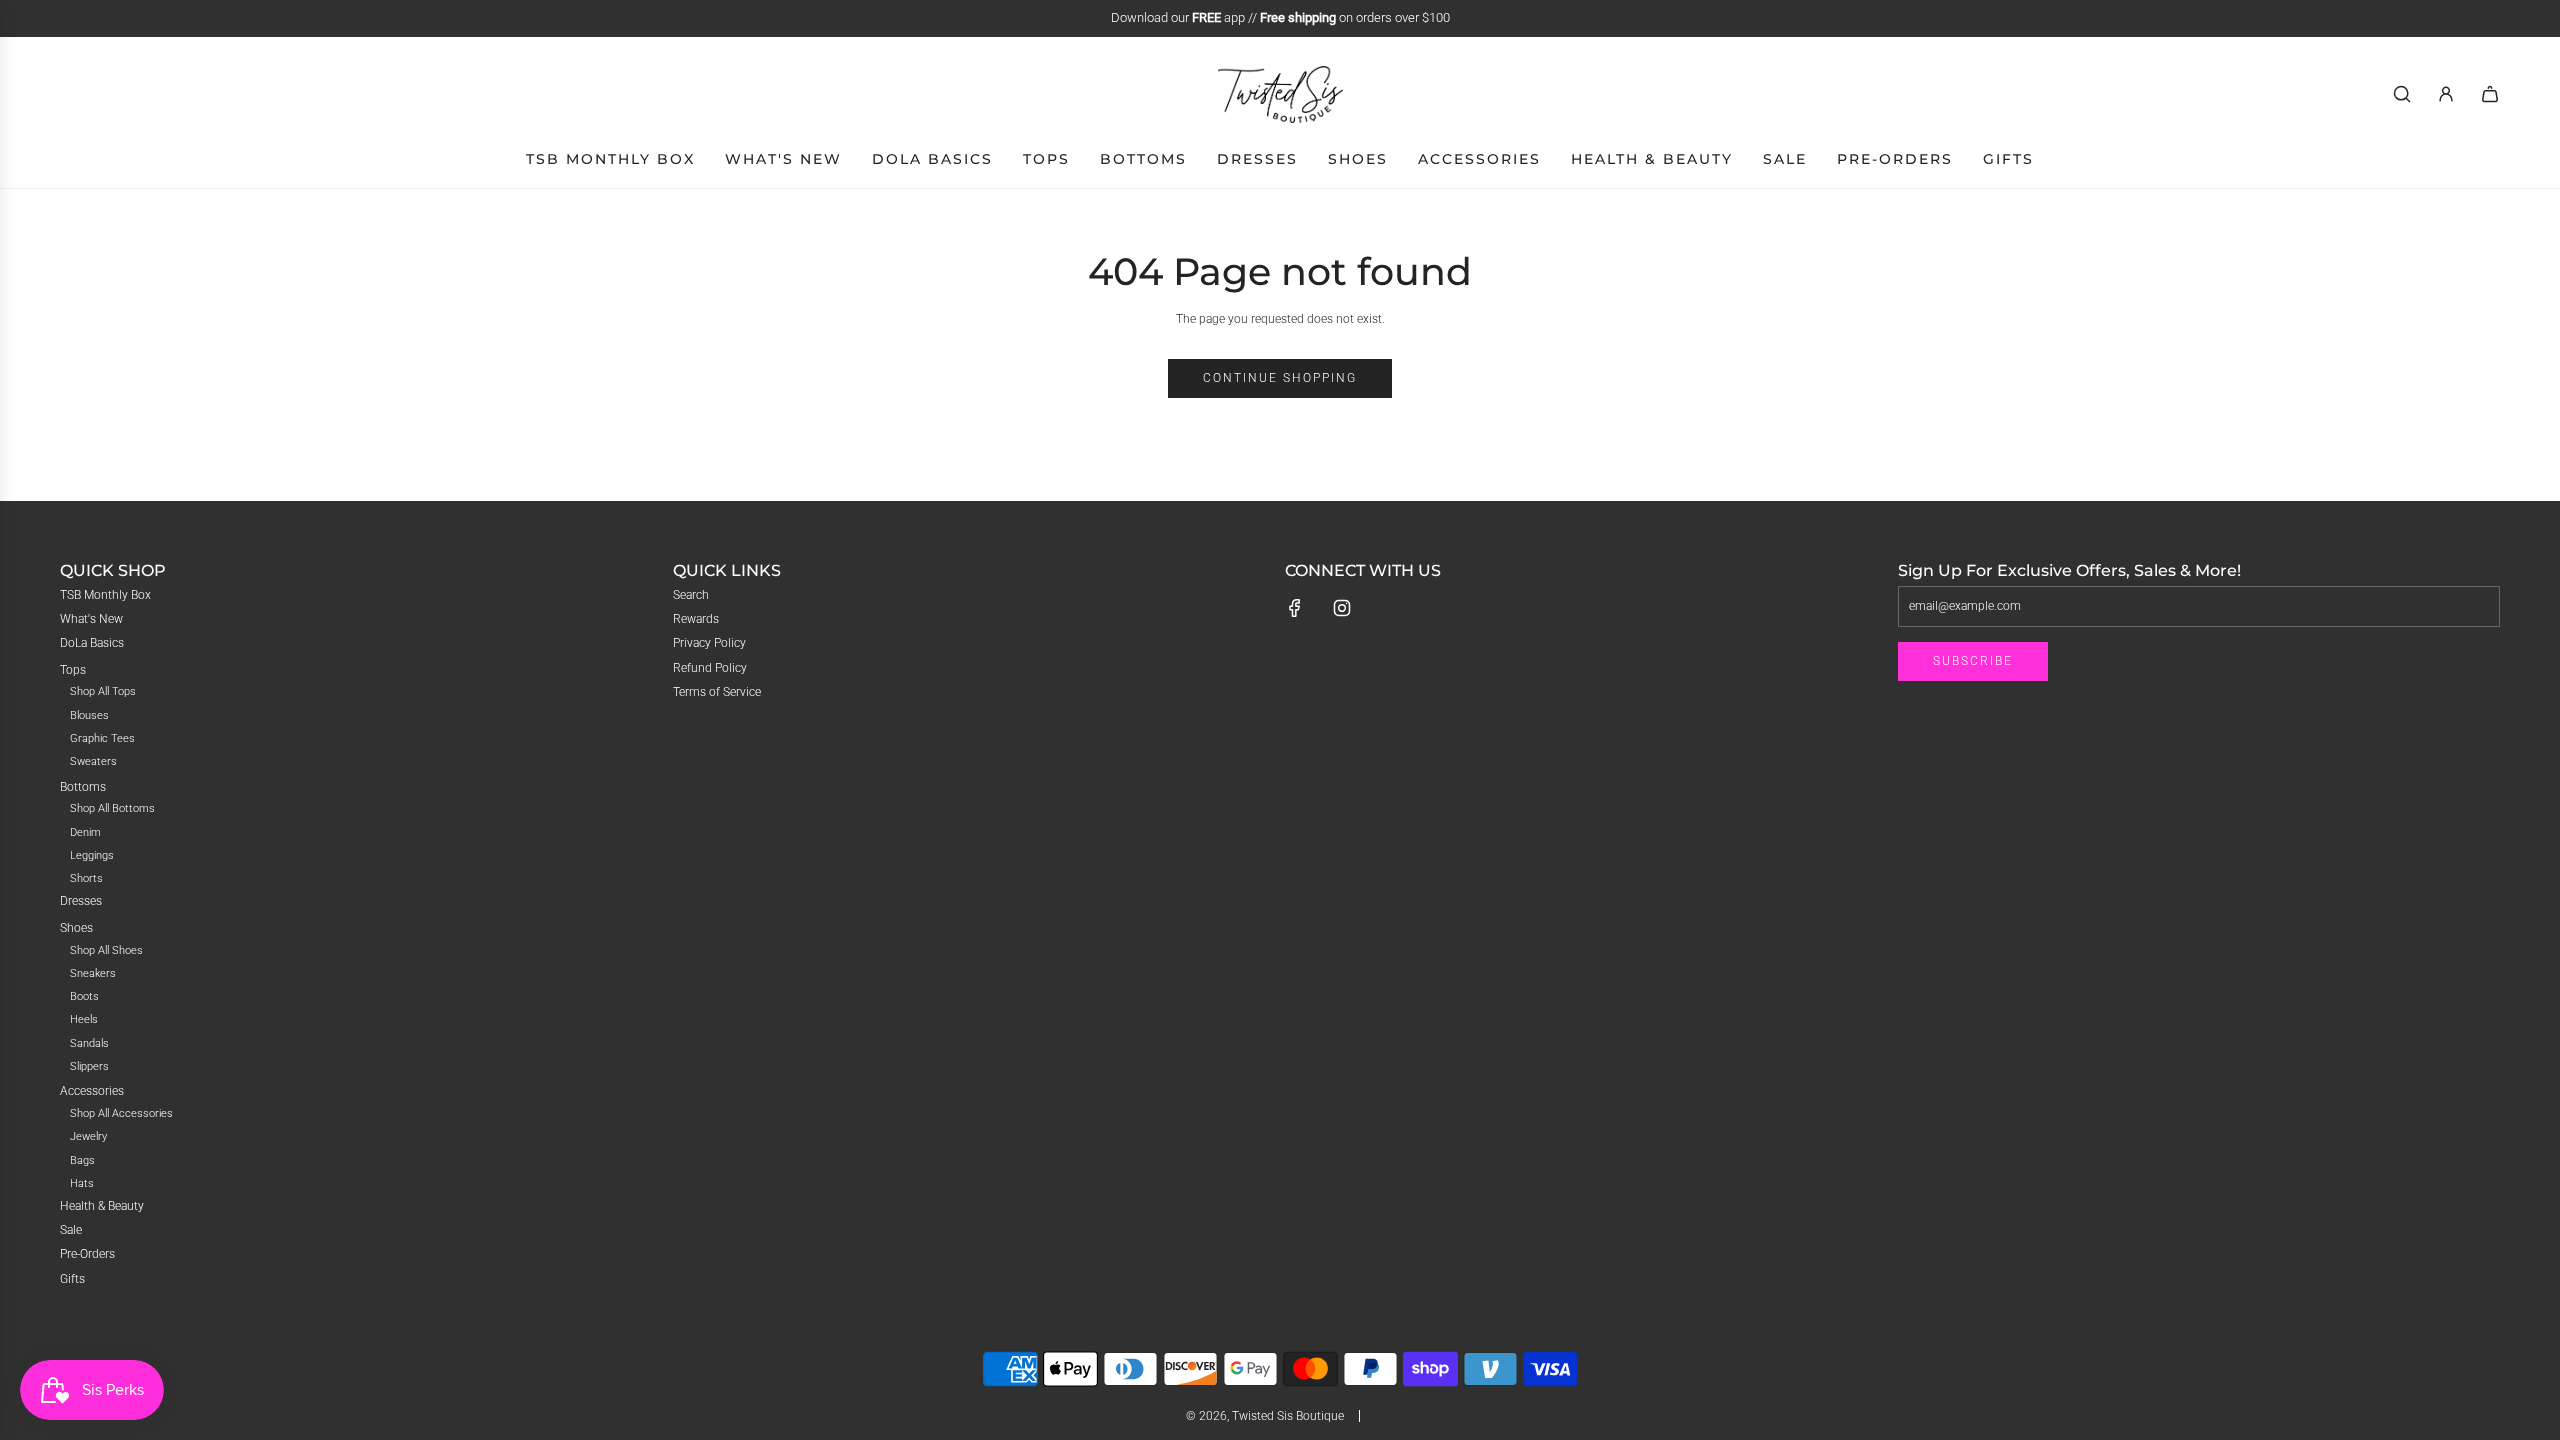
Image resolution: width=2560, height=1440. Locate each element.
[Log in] (2446, 94)
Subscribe (1973, 661)
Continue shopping (1280, 378)
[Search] (2402, 94)
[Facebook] (1295, 608)
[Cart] (2490, 94)
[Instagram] (1342, 608)
